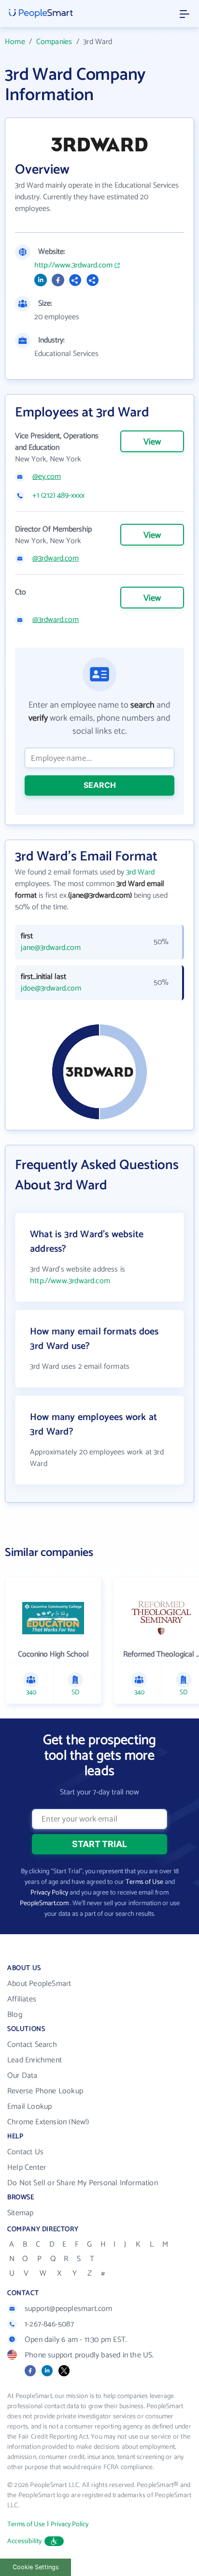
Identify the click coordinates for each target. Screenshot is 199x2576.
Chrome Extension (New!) (48, 2122)
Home (15, 42)
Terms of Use (144, 1882)
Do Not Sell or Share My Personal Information (83, 2183)
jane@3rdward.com (51, 948)
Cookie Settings (36, 2567)
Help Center (27, 2168)
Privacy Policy (49, 1893)
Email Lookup (29, 2107)
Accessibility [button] (25, 2541)
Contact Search (32, 2045)
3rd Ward (140, 872)
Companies (54, 42)
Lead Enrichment (35, 2060)
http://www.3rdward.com (73, 266)
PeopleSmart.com (44, 1903)
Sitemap (20, 2213)
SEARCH (100, 785)
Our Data (22, 2076)
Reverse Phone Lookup (45, 2091)
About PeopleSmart (39, 1984)
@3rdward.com (56, 559)
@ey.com (47, 477)
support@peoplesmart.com (69, 2309)
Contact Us (25, 2152)
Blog (15, 2015)
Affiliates (22, 1999)
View (152, 442)
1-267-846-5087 (49, 2324)
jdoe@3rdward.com (51, 989)
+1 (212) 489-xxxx (58, 496)
